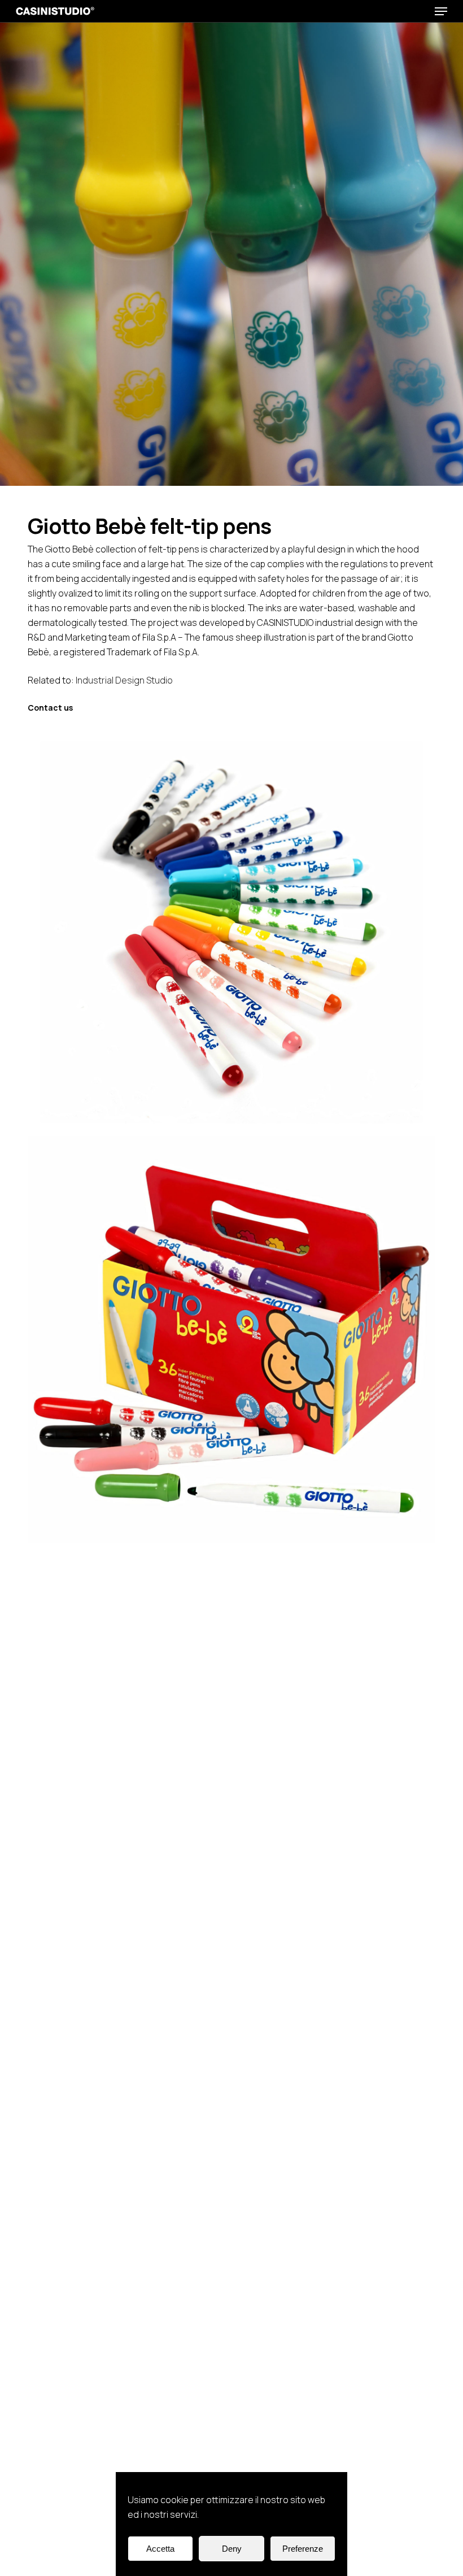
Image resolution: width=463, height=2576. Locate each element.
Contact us (50, 708)
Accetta (160, 2549)
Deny (232, 2549)
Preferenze (303, 2549)
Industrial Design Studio (124, 680)
